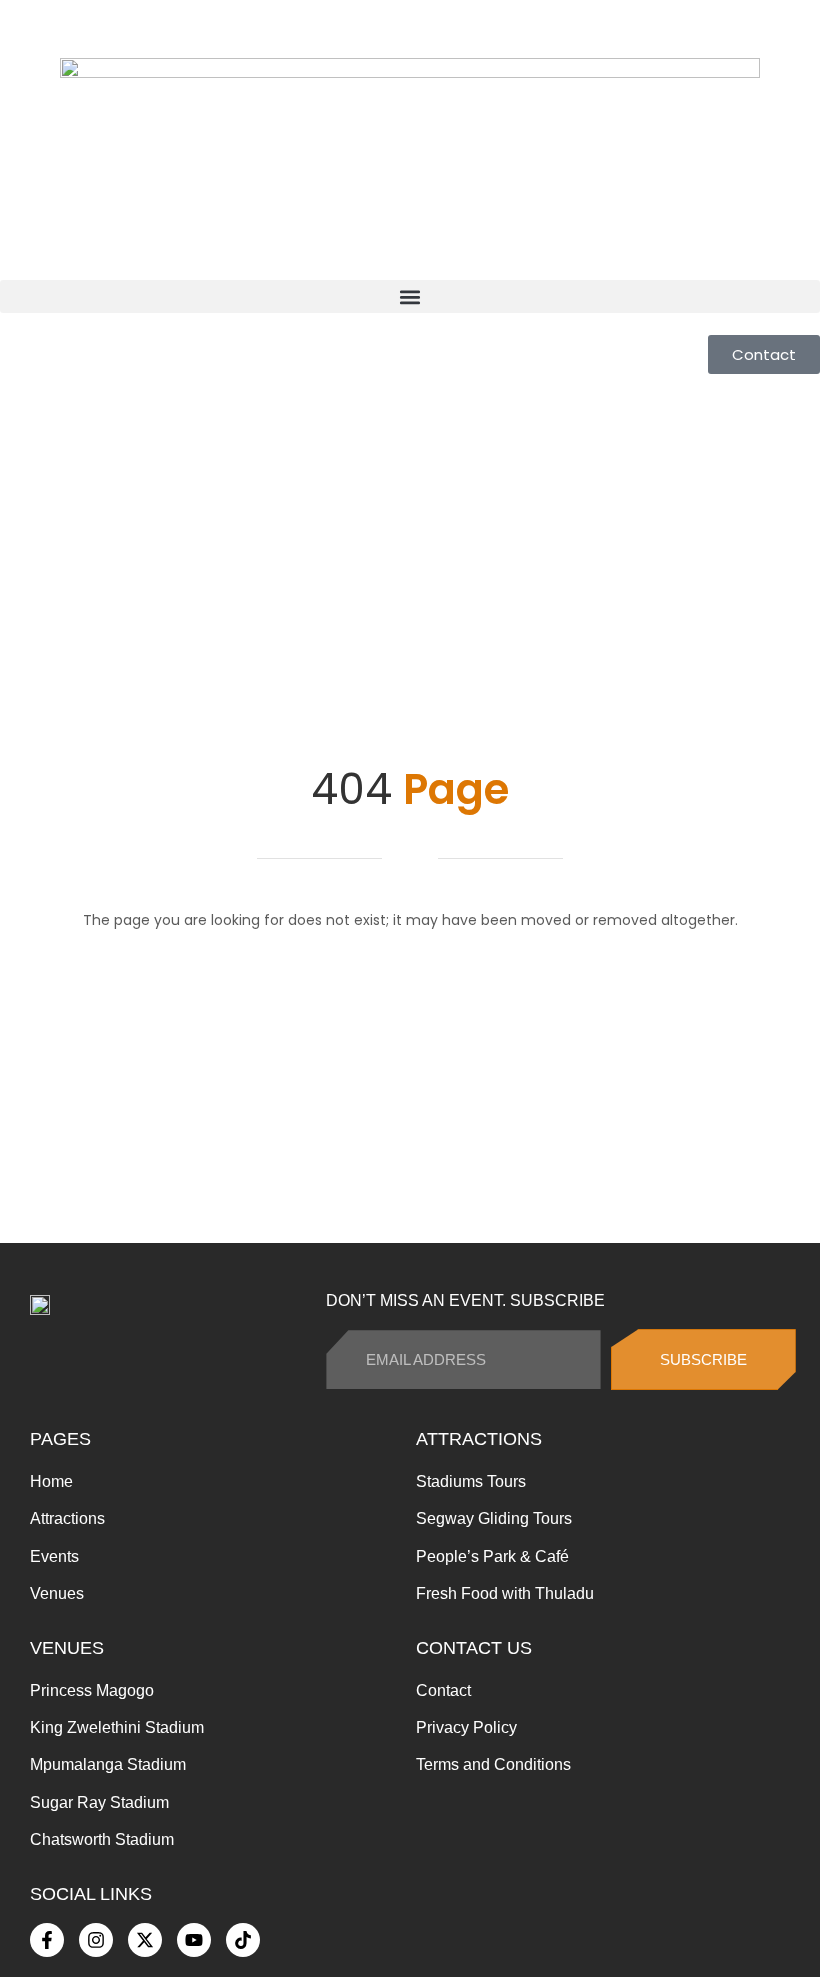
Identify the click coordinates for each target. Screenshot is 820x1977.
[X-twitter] (145, 1940)
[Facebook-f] (47, 1940)
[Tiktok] (243, 1940)
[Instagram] (96, 1940)
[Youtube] (194, 1940)
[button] (410, 296)
